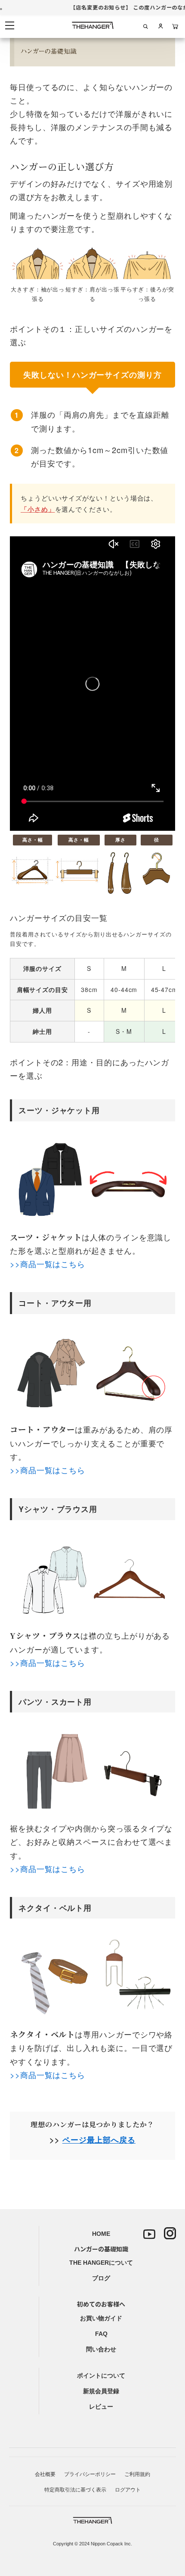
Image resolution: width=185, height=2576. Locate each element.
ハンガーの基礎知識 (101, 2249)
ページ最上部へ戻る (99, 2139)
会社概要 (45, 2474)
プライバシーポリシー (90, 2474)
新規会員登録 (101, 2391)
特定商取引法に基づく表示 (75, 2490)
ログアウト (128, 2490)
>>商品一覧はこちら (48, 1264)
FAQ (101, 2334)
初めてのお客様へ (101, 2304)
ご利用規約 (137, 2474)
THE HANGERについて (101, 2263)
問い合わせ (101, 2349)
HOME (101, 2234)
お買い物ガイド (101, 2318)
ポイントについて (101, 2376)
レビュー (101, 2407)
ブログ (101, 2278)
